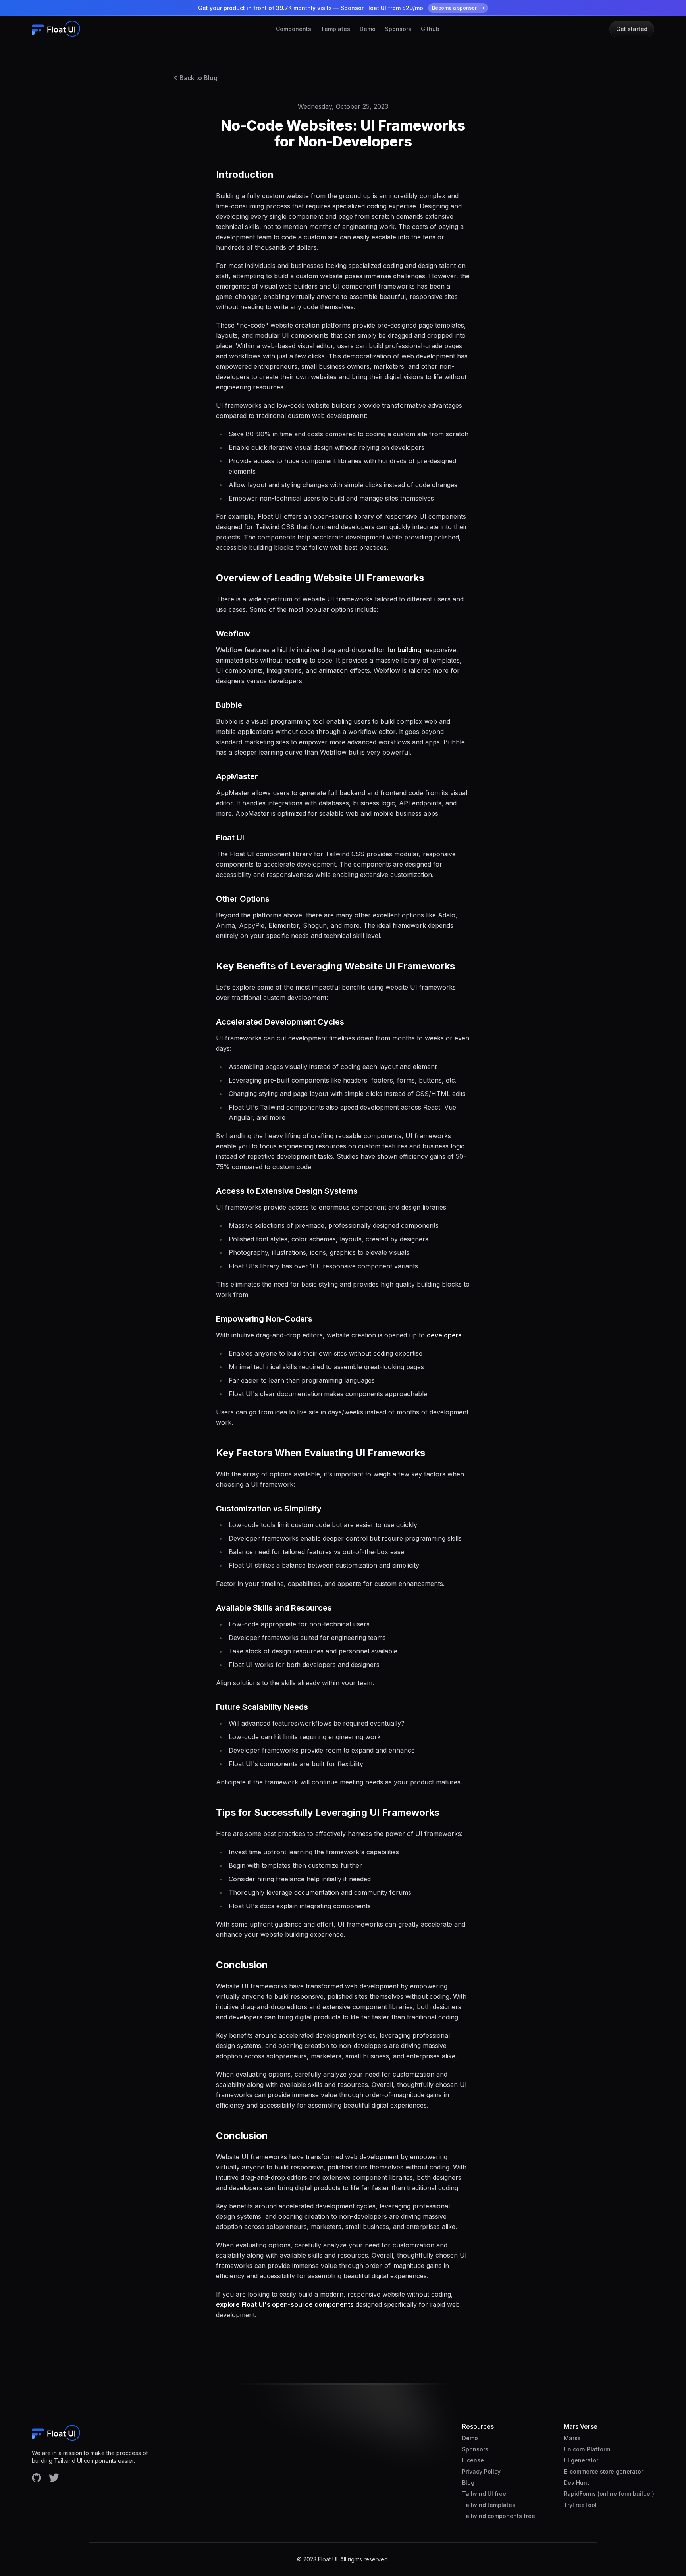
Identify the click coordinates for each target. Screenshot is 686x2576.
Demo (368, 29)
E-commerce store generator (603, 2471)
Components (294, 29)
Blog (468, 2483)
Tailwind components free (499, 2516)
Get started (632, 29)
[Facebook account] (37, 2478)
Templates (335, 29)
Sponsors (398, 29)
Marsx (572, 2438)
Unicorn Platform (587, 2449)
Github (430, 29)
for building (404, 650)
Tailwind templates (489, 2505)
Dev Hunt (576, 2483)
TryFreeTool (580, 2505)
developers (444, 1335)
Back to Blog (198, 78)
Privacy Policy (481, 2471)
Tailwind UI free (484, 2494)
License (473, 2460)
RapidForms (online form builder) (609, 2494)
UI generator (581, 2460)
